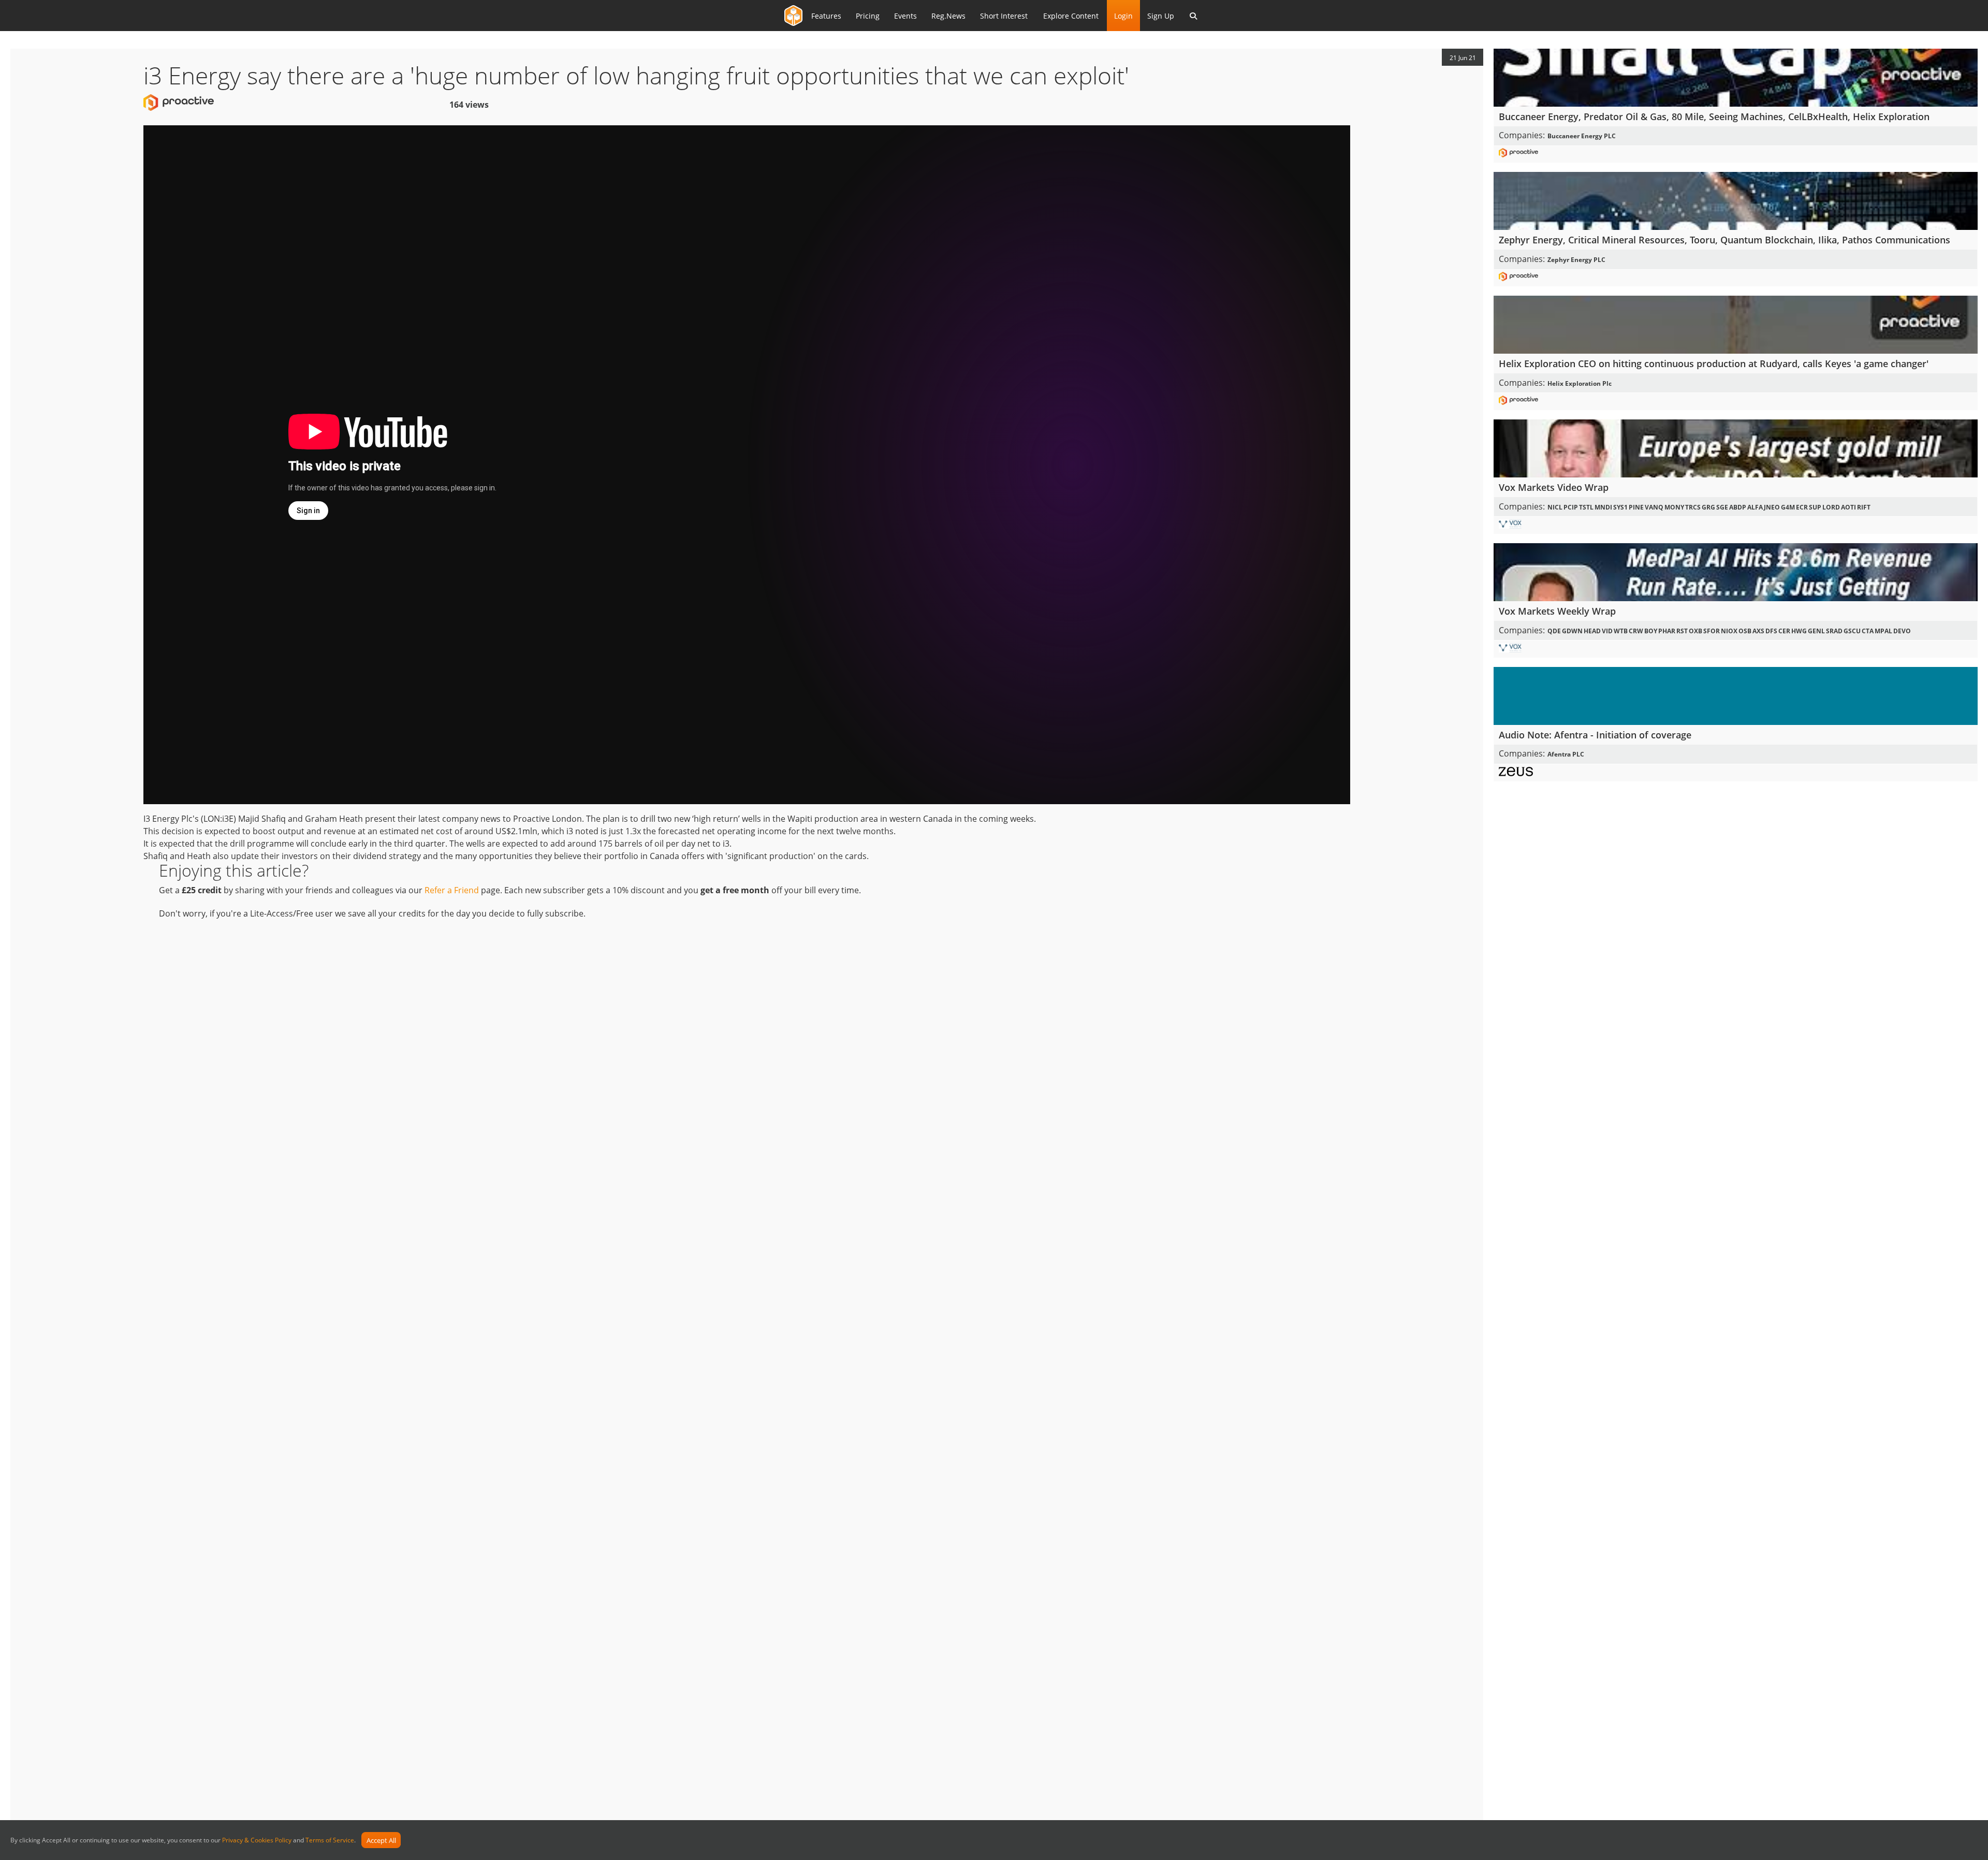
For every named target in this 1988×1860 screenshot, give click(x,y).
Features (826, 16)
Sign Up (1161, 16)
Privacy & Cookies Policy (257, 1841)
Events (905, 16)
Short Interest (1004, 16)
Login (1123, 16)
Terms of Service (330, 1841)
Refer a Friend (452, 890)
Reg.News (948, 16)
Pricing (868, 16)
